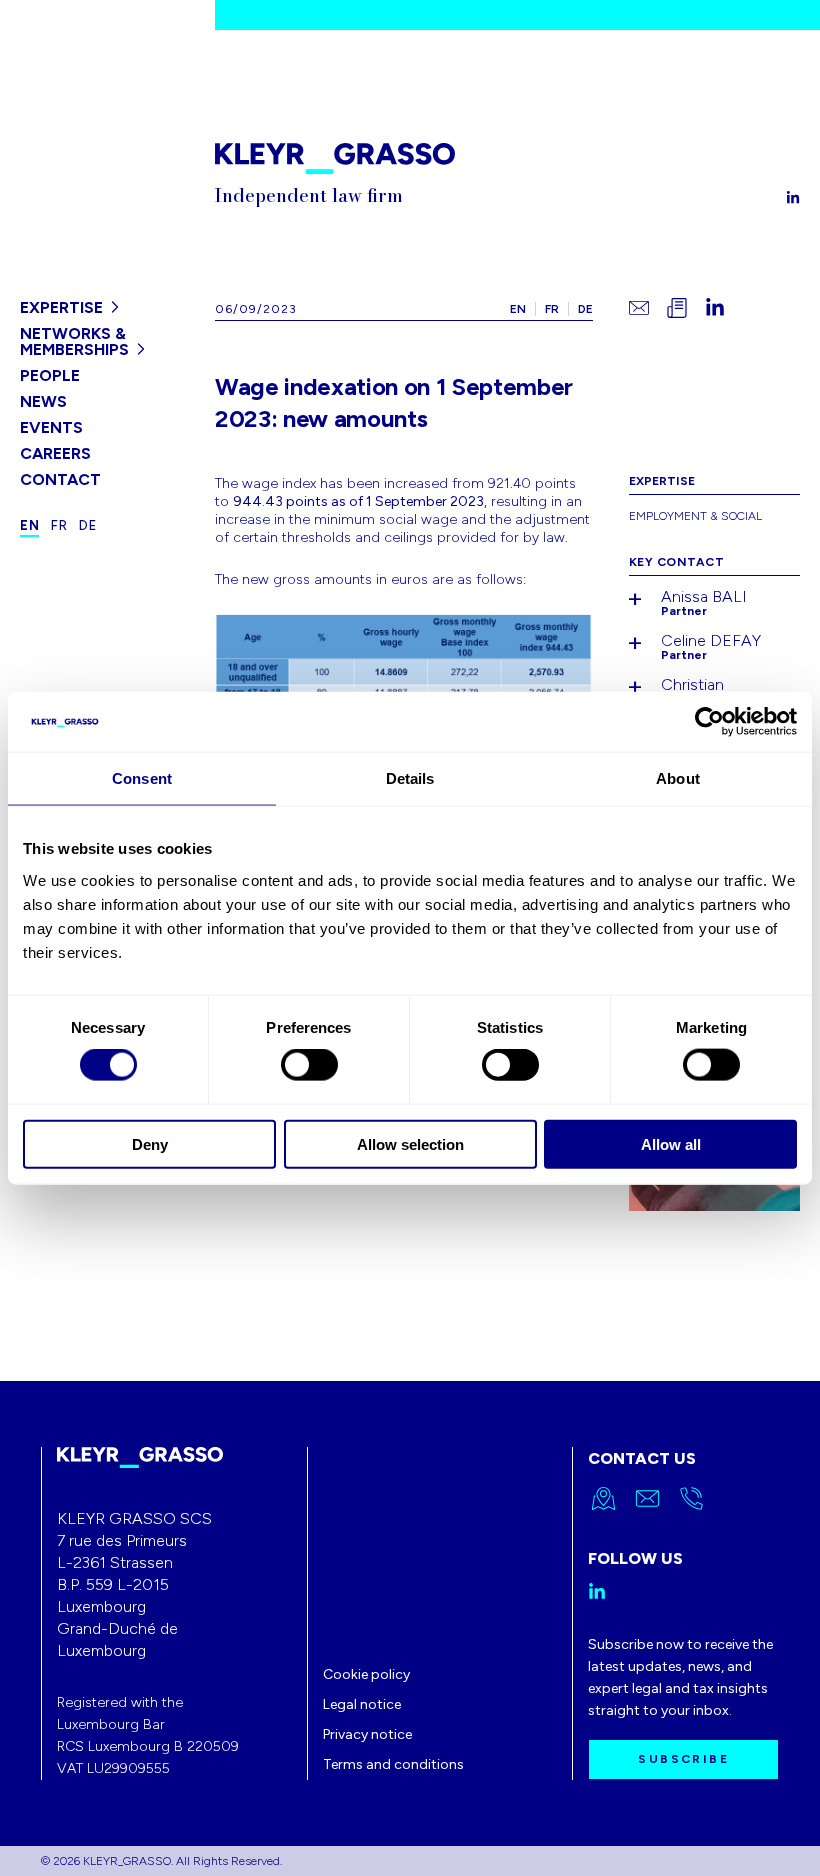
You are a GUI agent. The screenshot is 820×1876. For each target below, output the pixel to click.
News (43, 401)
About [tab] (678, 778)
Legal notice (362, 1704)
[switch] (309, 1065)
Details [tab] (410, 778)
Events (51, 427)
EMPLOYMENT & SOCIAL (695, 516)
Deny (150, 1143)
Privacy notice (367, 1734)
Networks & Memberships (74, 341)
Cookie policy (366, 1674)
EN (518, 309)
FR (552, 309)
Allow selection (410, 1143)
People (50, 375)
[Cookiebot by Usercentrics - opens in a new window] (709, 722)
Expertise (61, 307)
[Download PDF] (677, 308)
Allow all (671, 1143)
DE (585, 309)
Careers (55, 453)
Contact (60, 479)
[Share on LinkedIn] (715, 308)
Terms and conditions (393, 1764)
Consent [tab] (142, 778)
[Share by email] (639, 308)
